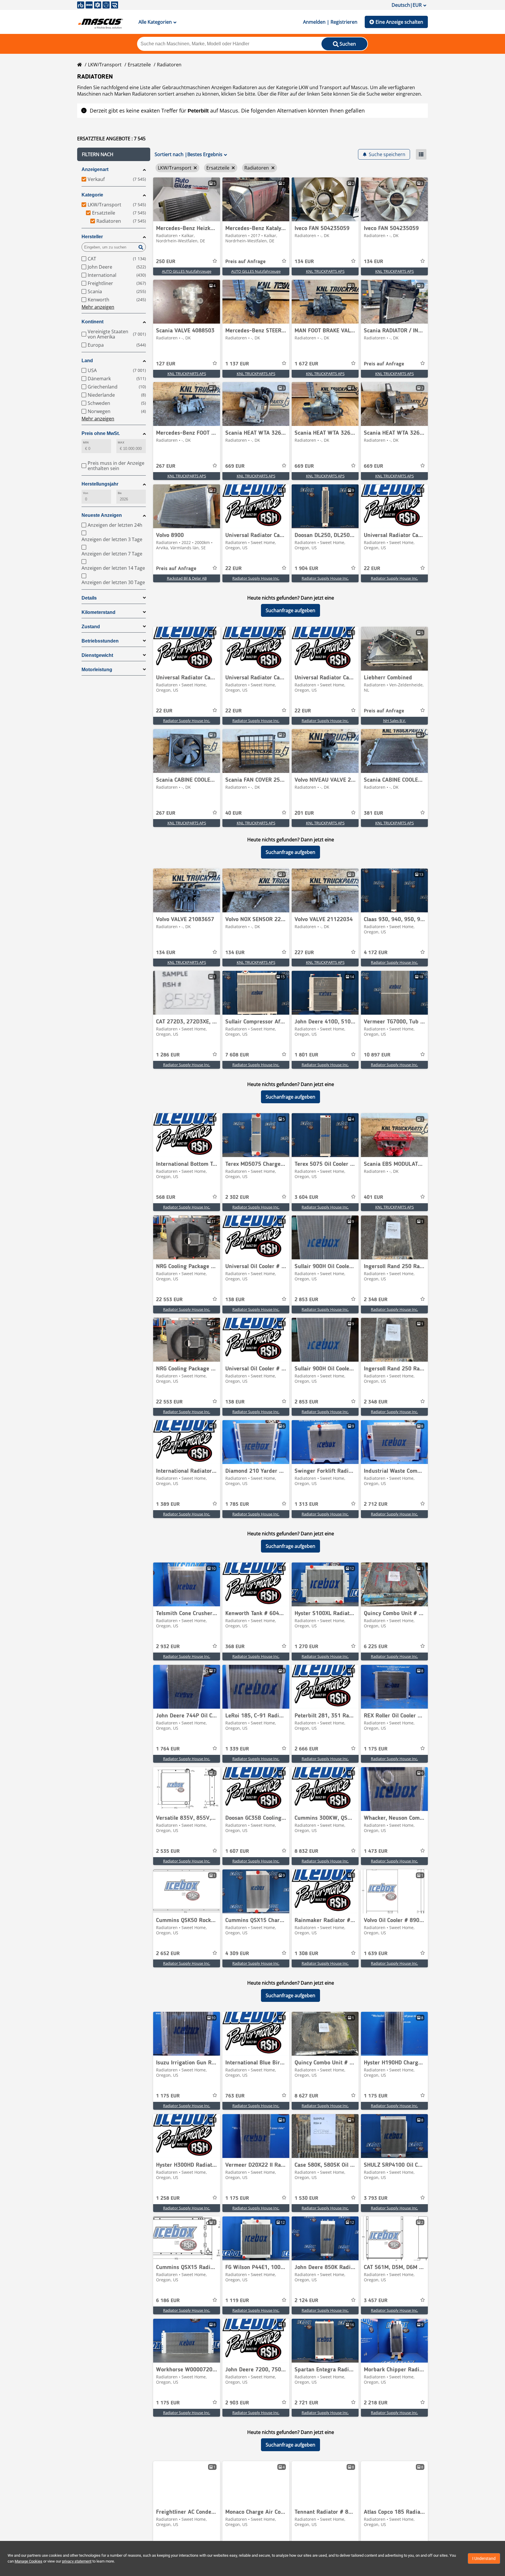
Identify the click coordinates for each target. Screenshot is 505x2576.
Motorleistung (97, 670)
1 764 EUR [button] (168, 1749)
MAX (121, 442)
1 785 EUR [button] (237, 1504)
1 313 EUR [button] (306, 1504)
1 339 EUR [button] (237, 1749)
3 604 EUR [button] (306, 1197)
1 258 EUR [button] (168, 2198)
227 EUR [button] (304, 953)
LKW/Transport (105, 65)
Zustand (91, 627)
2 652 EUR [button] (168, 1954)
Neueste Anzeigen (102, 515)
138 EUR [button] (235, 1300)
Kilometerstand (98, 612)
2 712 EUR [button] (376, 1504)
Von (86, 493)
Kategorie (92, 195)
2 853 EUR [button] (306, 1300)
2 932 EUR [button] (168, 1647)
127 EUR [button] (166, 364)
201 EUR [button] (304, 813)
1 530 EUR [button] (306, 2198)
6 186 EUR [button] (168, 2301)
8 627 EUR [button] (306, 2096)
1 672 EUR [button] (306, 364)
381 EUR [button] (373, 813)
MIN (86, 442)
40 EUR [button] (234, 813)
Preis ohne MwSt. (101, 433)
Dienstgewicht (97, 655)
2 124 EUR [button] (306, 2301)
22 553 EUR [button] (169, 1300)
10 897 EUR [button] (377, 1055)
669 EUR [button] (235, 466)
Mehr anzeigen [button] (98, 307)
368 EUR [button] (235, 1647)
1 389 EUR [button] (168, 1504)
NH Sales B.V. (395, 721)
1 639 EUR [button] (376, 1954)
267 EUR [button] (166, 466)
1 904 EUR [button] (306, 569)
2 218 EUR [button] (376, 2403)
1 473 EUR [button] (376, 1851)
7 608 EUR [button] (237, 1055)
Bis (120, 493)
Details (89, 598)
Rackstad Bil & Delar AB (187, 578)
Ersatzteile (139, 65)
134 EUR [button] (304, 262)
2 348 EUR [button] (376, 1300)
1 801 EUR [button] (306, 1055)
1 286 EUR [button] (168, 1055)
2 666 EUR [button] (306, 1749)
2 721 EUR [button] (306, 2403)
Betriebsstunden (100, 641)
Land (87, 361)
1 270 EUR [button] (306, 1647)
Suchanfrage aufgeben (290, 610)
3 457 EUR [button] (376, 2301)
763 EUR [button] (235, 2096)
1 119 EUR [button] (237, 2301)
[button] (114, 154)
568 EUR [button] (166, 1197)
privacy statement (77, 2561)
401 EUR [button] (373, 1197)
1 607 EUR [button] (237, 1851)
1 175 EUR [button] (376, 1749)
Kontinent (92, 322)
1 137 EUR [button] (237, 364)
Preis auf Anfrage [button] (245, 262)
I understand (484, 2558)
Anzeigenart (95, 169)
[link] (187, 199)
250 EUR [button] (166, 262)
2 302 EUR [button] (237, 1197)
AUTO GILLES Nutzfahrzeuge (187, 271)
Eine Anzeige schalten (399, 22)
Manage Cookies (28, 2561)
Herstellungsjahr (100, 484)
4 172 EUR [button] (376, 953)
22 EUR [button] (234, 569)
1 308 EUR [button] (306, 1954)
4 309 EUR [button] (237, 1954)
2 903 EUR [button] (237, 2403)
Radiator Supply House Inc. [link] (256, 578)
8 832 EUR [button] (306, 1851)
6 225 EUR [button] (376, 1647)
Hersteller (92, 237)
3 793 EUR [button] (376, 2198)
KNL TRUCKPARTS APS (325, 271)
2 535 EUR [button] (168, 1851)
